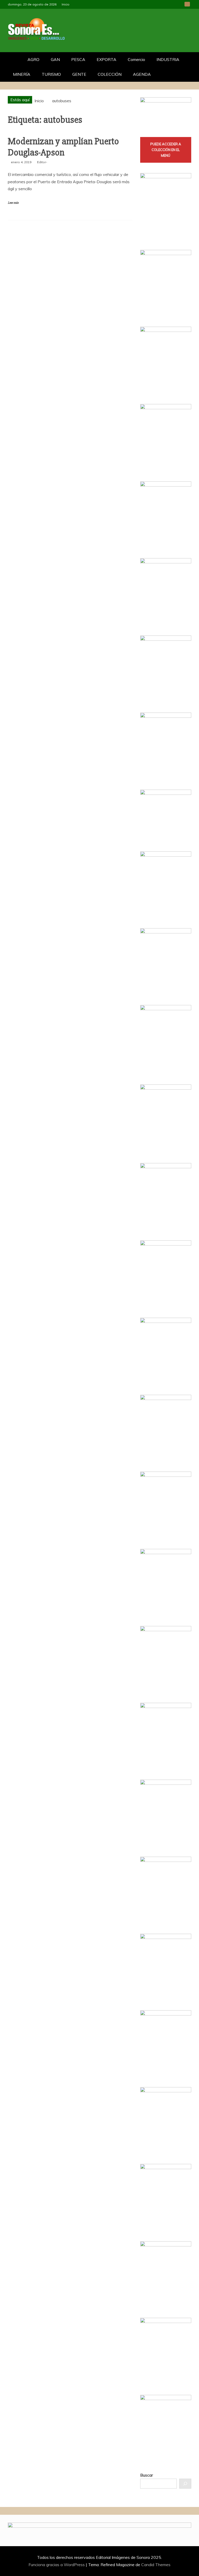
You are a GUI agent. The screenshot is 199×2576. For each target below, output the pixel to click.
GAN (55, 59)
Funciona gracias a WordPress (57, 2565)
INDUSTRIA (168, 59)
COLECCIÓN (110, 74)
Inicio (66, 4)
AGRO (33, 59)
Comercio (136, 59)
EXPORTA (106, 59)
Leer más (13, 203)
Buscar (147, 2475)
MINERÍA (22, 74)
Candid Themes (156, 2565)
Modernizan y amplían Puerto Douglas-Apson (63, 147)
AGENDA (142, 74)
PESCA (78, 59)
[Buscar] (185, 2484)
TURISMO (51, 74)
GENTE (79, 74)
